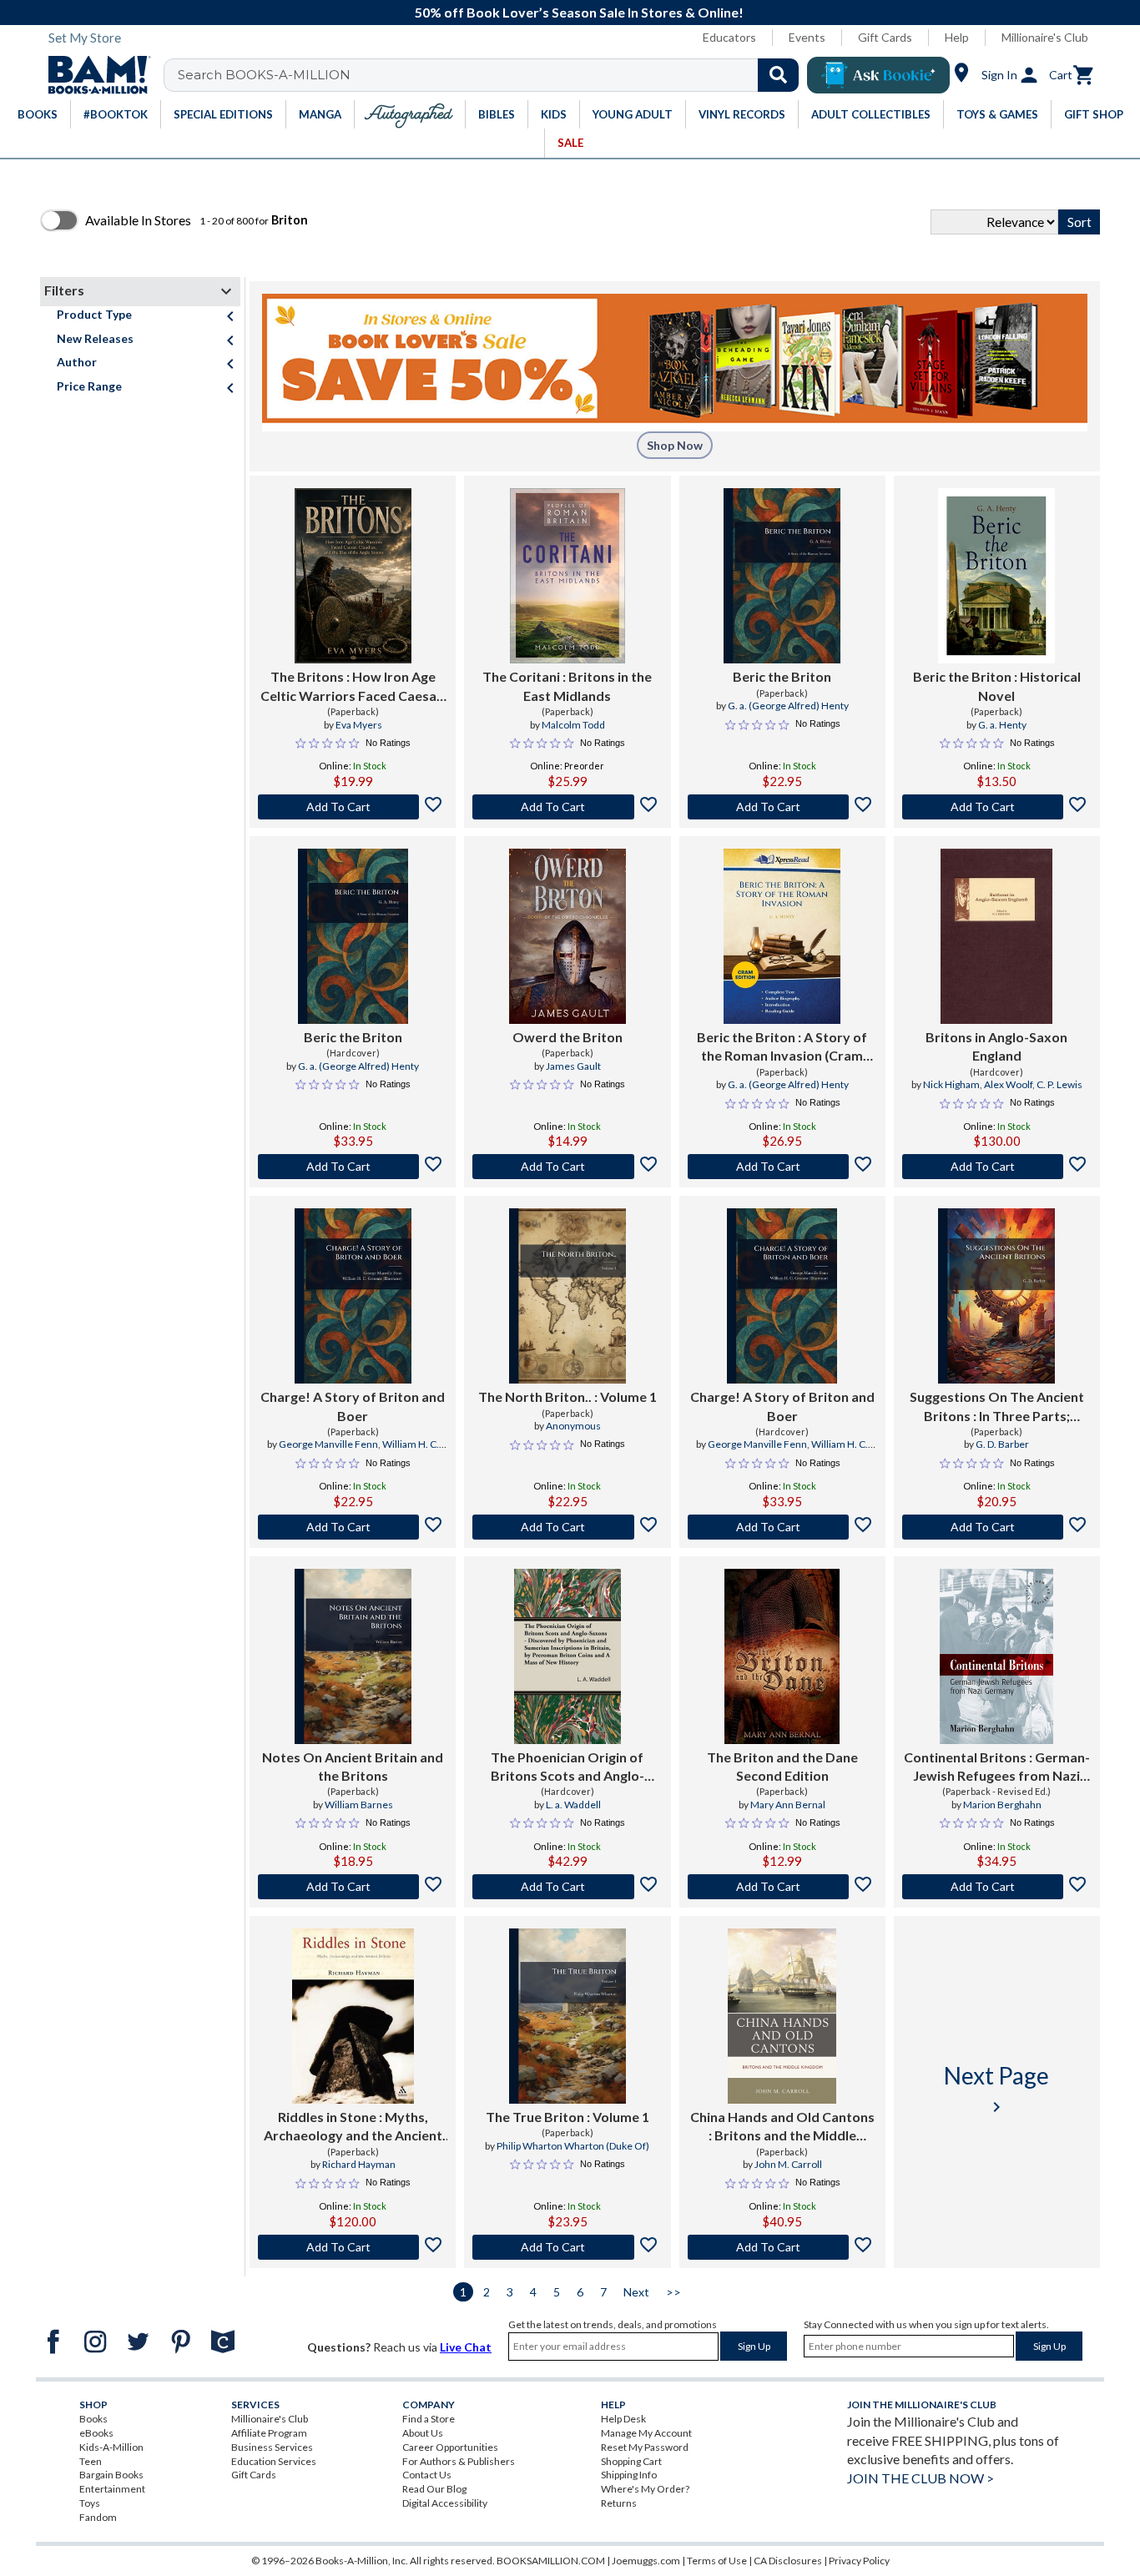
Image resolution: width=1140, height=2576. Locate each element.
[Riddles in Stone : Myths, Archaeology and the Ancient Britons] (353, 2016)
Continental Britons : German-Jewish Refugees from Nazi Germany (997, 1767)
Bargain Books (111, 2475)
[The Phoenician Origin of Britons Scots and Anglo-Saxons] (567, 1656)
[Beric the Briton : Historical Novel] (996, 576)
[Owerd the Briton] (567, 936)
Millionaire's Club (1045, 37)
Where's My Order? (645, 2489)
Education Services (274, 2461)
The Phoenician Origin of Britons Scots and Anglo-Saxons (567, 1767)
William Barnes (359, 1805)
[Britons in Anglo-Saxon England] (996, 936)
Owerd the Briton (567, 1037)
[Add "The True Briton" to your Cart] (567, 2247)
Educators (729, 37)
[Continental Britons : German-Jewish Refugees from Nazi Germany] (996, 1656)
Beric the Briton (782, 676)
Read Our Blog (434, 2489)
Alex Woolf (1008, 1084)
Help (957, 37)
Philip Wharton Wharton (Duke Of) (573, 2146)
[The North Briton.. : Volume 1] (567, 1296)
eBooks (96, 2433)
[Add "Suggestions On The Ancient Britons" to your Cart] (997, 1527)
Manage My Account (646, 2433)
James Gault (573, 1066)
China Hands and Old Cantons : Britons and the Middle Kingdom (782, 2127)
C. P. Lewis (1059, 1084)
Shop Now (675, 445)
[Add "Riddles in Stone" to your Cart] (353, 2247)
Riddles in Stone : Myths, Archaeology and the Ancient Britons (353, 2127)
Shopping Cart (631, 2461)
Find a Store (429, 2419)
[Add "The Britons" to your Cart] (353, 807)
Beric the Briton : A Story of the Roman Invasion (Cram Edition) (782, 1047)
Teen (91, 2461)
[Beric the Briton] (782, 576)
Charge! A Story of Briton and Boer (353, 1406)
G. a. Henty (1002, 725)
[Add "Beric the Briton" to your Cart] (782, 807)
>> (673, 2292)
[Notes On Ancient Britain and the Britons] (353, 1656)
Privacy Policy (859, 2561)
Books (93, 2419)
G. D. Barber (1002, 1444)
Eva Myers (359, 725)
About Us (423, 2433)
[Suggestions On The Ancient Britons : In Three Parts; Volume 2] (996, 1296)
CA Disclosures (788, 2561)
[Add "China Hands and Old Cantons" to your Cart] (782, 2247)
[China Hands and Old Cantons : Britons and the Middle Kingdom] (782, 2016)
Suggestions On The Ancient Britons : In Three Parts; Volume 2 (997, 1407)
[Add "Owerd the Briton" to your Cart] (567, 1167)
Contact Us (427, 2475)
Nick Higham (951, 1084)
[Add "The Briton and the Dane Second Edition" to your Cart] (782, 1887)
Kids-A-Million (111, 2447)
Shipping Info (629, 2475)
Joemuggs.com (646, 2561)
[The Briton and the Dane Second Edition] (782, 1656)
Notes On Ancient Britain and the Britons (353, 1766)
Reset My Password (645, 2447)
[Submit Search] (778, 75)
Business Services (272, 2447)
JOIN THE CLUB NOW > (921, 2478)
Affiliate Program (269, 2433)
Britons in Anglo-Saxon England (996, 1046)
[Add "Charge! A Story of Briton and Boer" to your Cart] (353, 1527)
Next (636, 2292)
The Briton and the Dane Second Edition (782, 1766)
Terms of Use (717, 2561)
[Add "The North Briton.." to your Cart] (567, 1527)
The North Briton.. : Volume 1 (567, 1396)
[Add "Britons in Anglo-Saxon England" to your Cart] (997, 1167)
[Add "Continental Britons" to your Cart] (997, 1887)
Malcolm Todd (573, 725)
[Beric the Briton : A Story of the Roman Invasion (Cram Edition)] (782, 936)
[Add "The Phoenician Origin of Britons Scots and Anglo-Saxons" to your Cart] (567, 1887)
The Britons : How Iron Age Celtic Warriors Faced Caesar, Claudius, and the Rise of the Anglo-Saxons (353, 687)
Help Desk (623, 2419)
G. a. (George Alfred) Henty (788, 706)
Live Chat (466, 2347)
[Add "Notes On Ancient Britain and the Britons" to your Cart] (353, 1887)
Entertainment (112, 2489)
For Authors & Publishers (459, 2461)
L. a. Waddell (573, 1805)
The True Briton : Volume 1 (567, 2117)
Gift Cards (885, 37)
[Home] (93, 75)
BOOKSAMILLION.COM (551, 2561)
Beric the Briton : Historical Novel (997, 686)
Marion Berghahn (1002, 1805)
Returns (619, 2503)
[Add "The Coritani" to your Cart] (567, 807)
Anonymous (573, 1426)
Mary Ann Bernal (788, 1805)
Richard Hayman (359, 2164)
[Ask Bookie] (878, 75)
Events (807, 37)
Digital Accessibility (445, 2503)
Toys (90, 2503)
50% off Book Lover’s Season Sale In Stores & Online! (579, 12)
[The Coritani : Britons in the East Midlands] (567, 576)
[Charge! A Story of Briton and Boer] (353, 1296)
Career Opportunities (450, 2447)
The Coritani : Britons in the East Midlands (567, 686)
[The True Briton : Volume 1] (567, 2016)
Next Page (996, 2089)
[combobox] (492, 75)
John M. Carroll (788, 2164)
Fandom (98, 2517)
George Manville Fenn (328, 1444)
